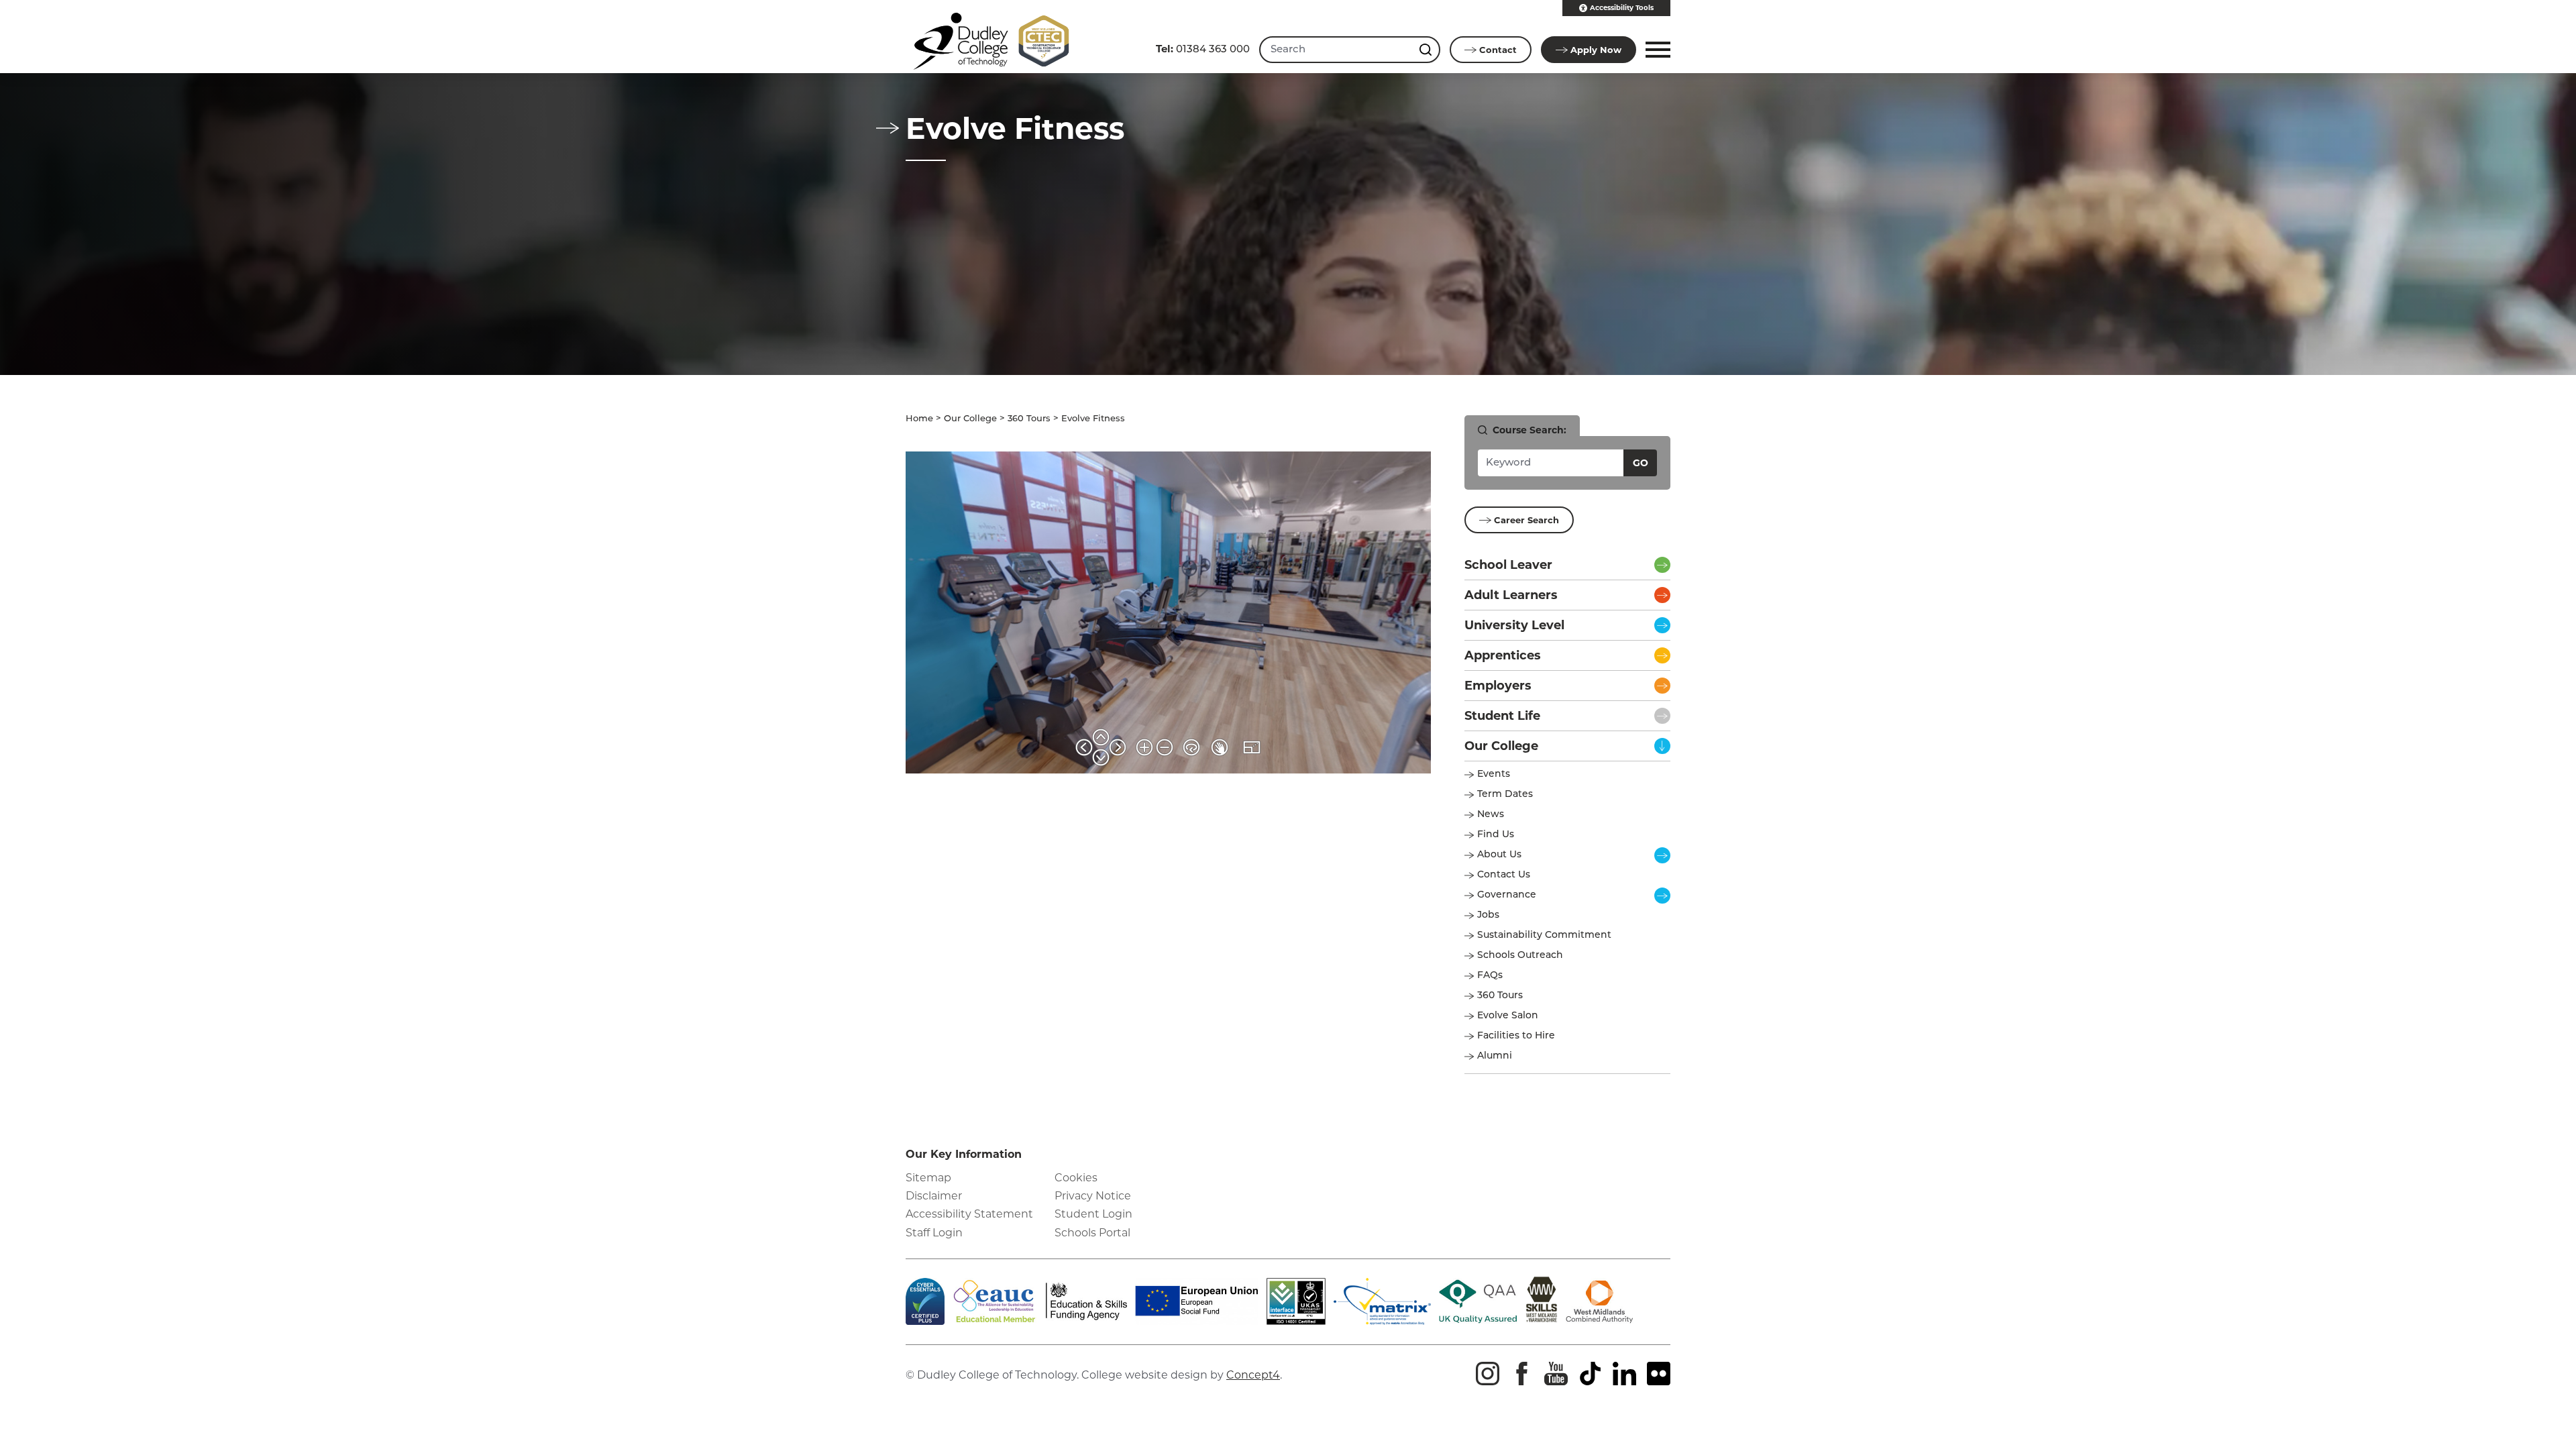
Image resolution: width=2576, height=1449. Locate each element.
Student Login (1093, 1214)
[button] (1656, 50)
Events (1494, 774)
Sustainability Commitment (1544, 935)
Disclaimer (934, 1196)
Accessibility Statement (969, 1214)
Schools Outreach (1520, 956)
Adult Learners (1511, 595)
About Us (1499, 855)
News (1491, 815)
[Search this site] (1427, 50)
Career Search (1526, 520)
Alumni (1495, 1056)
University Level (1514, 625)
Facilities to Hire (1517, 1036)
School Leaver (1508, 565)
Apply (1596, 50)
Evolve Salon (1508, 1016)
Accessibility (1622, 8)
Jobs (1488, 915)
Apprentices (1503, 655)
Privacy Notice (1093, 1196)
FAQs (1490, 976)
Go (1641, 463)
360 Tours (1029, 419)
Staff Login (934, 1233)
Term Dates (1505, 795)
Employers (1498, 686)
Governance (1507, 895)
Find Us (1496, 835)
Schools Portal (1092, 1233)
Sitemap (928, 1178)
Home (919, 419)
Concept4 (1253, 1375)
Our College (970, 419)
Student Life (1502, 716)
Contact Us (1504, 875)
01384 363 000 (1203, 49)
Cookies (1076, 1178)
